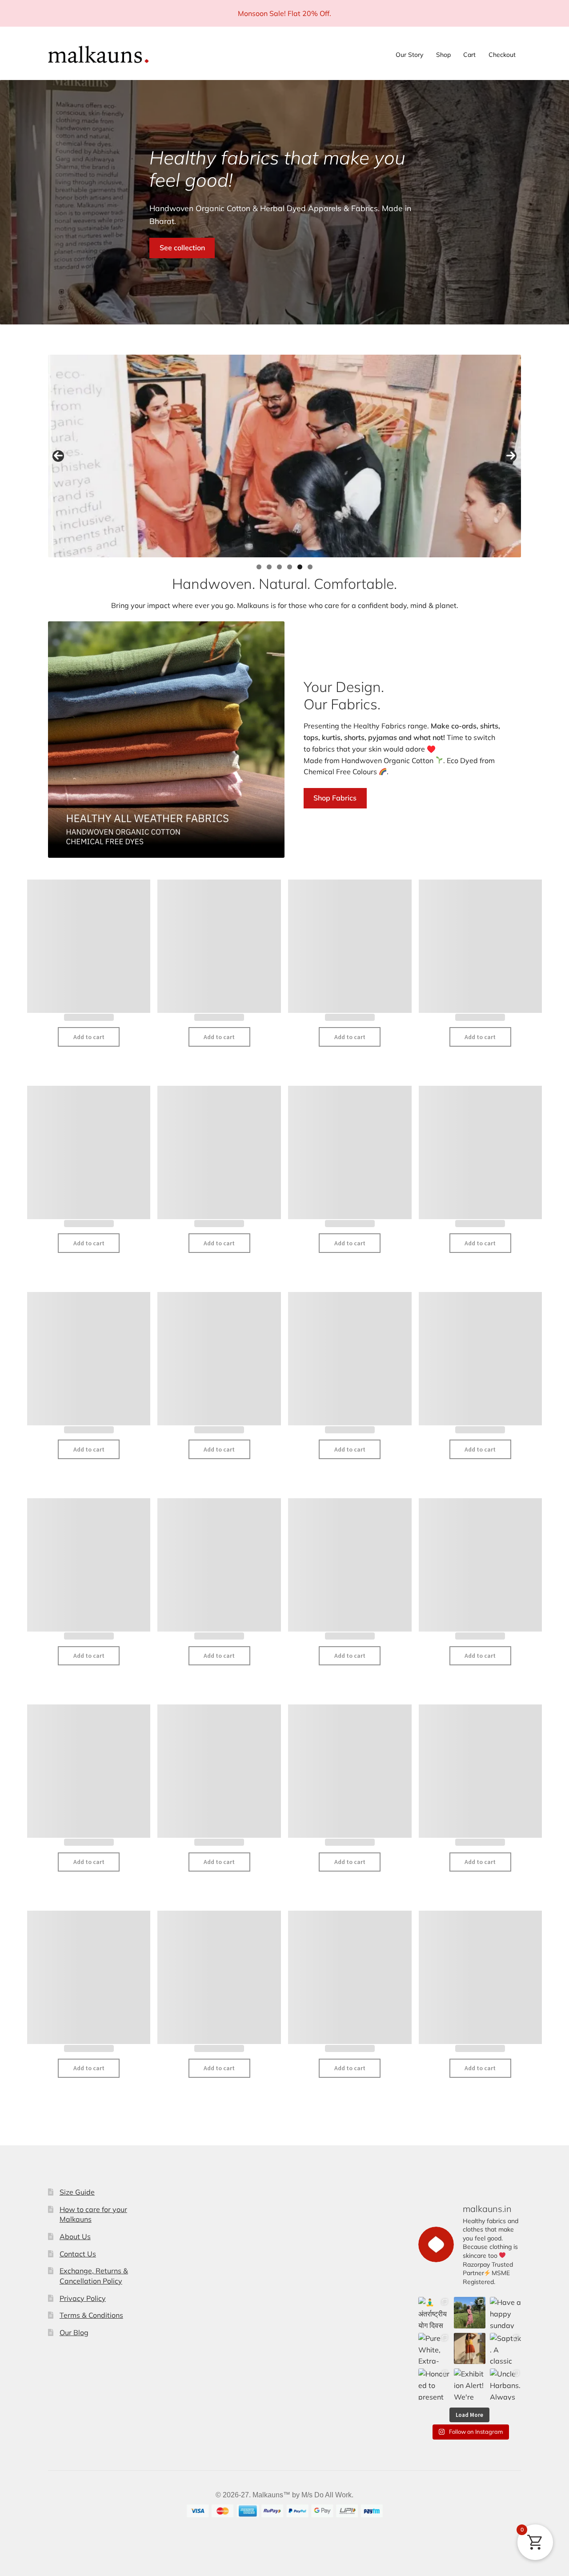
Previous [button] (58, 456)
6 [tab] (310, 567)
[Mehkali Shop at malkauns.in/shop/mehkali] (469, 2348)
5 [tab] (300, 567)
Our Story (409, 55)
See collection (182, 248)
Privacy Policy (83, 2298)
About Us (75, 2236)
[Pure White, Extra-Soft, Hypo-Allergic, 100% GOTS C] (434, 2348)
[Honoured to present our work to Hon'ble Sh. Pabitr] (434, 2384)
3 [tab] (279, 567)
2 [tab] (269, 567)
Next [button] (511, 456)
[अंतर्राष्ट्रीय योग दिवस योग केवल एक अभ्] (434, 2312)
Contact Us (78, 2254)
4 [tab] (290, 567)
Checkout (502, 55)
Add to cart (89, 1037)
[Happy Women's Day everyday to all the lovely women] (469, 2312)
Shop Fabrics (335, 798)
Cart (469, 55)
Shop (443, 55)
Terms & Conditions (91, 2315)
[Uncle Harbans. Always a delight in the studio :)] (505, 2384)
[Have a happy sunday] (505, 2312)
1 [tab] (259, 567)
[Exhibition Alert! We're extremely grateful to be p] (469, 2384)
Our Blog (74, 2332)
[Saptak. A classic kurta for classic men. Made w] (505, 2348)
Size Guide (77, 2192)
